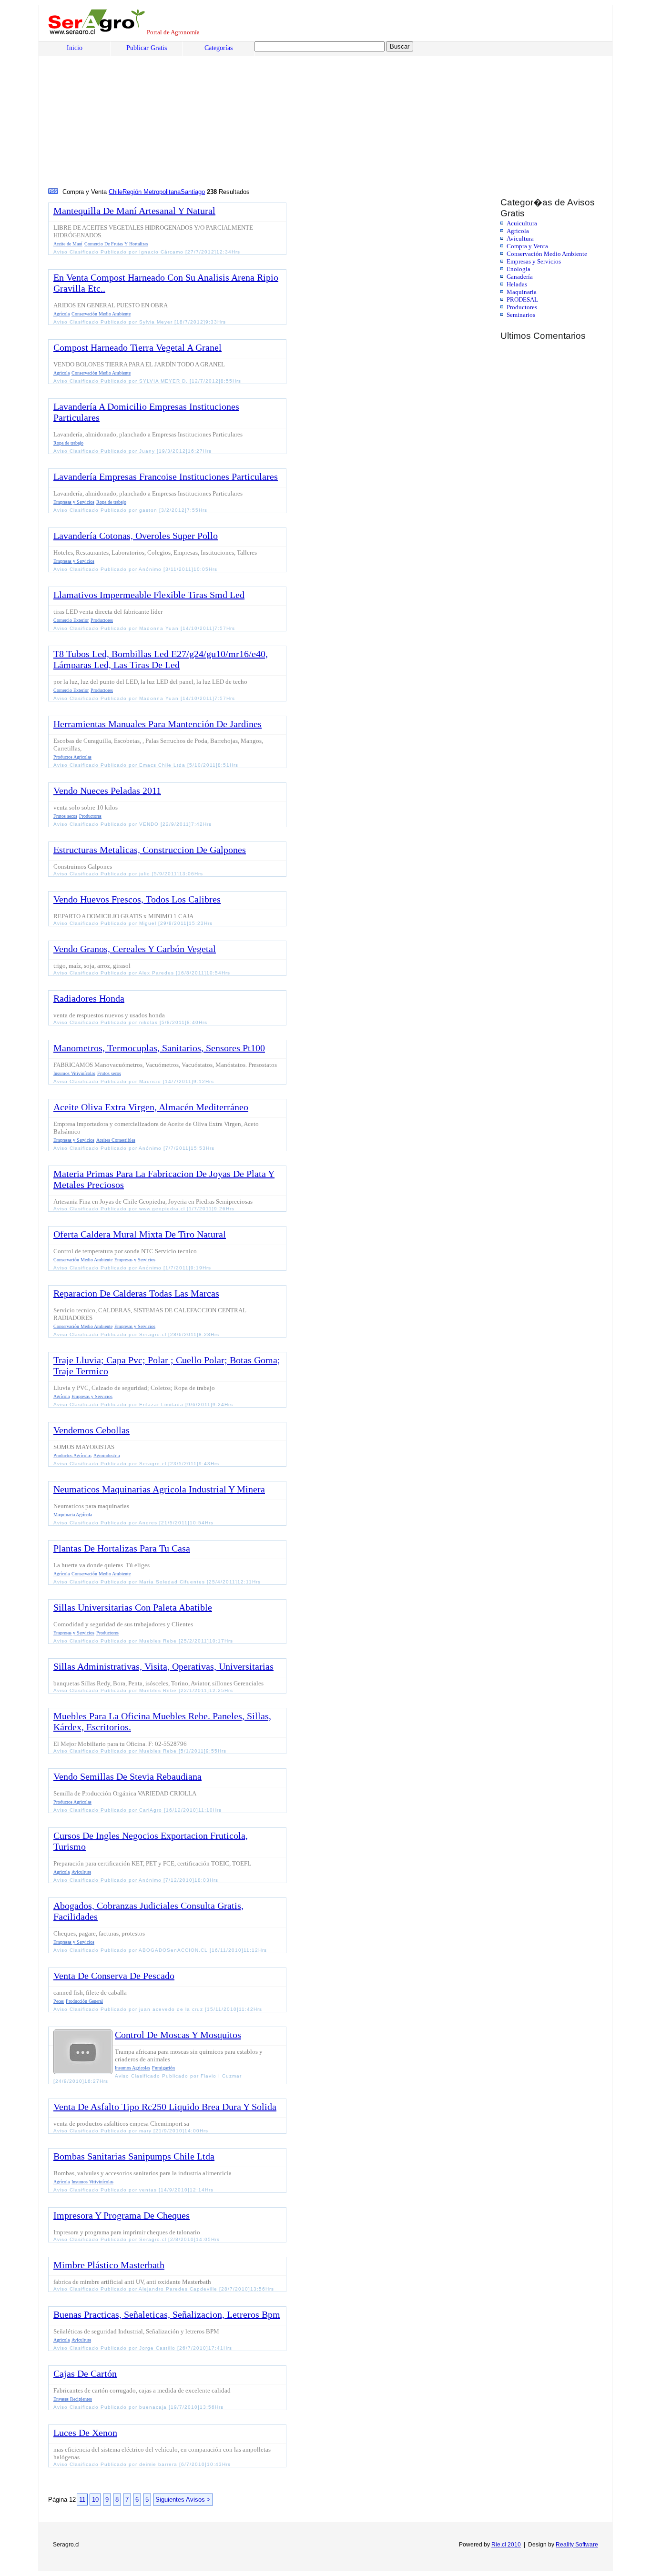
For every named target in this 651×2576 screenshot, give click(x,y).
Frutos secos (65, 816)
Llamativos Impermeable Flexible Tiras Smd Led (149, 595)
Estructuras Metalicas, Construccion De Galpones (150, 850)
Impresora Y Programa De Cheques (122, 2215)
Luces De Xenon (85, 2433)
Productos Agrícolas (72, 757)
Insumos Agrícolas (132, 2068)
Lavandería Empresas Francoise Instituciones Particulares (166, 477)
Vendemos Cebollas (92, 1430)
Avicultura (520, 238)
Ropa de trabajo (68, 443)
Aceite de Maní (68, 244)
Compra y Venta (527, 246)
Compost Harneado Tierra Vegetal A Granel (137, 347)
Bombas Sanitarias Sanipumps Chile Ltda (134, 2156)
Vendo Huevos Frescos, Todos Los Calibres (137, 899)
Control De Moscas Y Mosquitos (178, 2035)
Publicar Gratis (147, 48)
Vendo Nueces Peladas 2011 (107, 791)
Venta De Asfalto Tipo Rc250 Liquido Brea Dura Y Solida (165, 2107)
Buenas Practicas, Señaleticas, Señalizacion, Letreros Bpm (167, 2314)
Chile (116, 192)
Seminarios (521, 315)
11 (82, 2500)
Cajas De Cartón (85, 2373)
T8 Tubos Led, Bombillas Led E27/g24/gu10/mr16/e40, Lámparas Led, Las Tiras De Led (161, 659)
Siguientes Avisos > (183, 2500)
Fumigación (163, 2068)
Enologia (519, 269)
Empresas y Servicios (534, 261)
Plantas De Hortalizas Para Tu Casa (122, 1548)
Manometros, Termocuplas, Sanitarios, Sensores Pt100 (159, 1048)
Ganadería (520, 277)
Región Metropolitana (152, 192)
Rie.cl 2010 (506, 2545)
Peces (59, 2001)
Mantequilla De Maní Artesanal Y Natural (134, 211)
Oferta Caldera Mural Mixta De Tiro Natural (140, 1234)
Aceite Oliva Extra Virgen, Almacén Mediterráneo (151, 1107)
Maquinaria (522, 292)
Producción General (84, 2001)
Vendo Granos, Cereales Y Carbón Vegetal (135, 949)
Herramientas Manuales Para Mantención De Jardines (158, 724)
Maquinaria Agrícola (73, 1515)
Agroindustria (107, 1455)
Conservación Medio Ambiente (547, 254)
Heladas (517, 284)
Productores (522, 307)
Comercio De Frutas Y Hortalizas (116, 244)
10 (95, 2500)
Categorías (219, 48)
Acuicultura (522, 223)
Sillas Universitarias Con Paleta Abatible (133, 1607)
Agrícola (518, 231)
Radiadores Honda (89, 998)
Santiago (193, 192)
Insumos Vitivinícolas (74, 1073)
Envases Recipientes (73, 2399)
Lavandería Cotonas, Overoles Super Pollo (136, 536)
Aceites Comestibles (116, 1140)
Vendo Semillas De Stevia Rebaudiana (127, 1776)
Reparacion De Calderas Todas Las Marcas (136, 1293)
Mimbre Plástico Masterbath (109, 2265)
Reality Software (577, 2545)
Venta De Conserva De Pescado (114, 1976)
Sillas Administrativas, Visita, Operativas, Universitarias (163, 1666)
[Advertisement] (336, 115)
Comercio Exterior (71, 620)
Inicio (75, 48)
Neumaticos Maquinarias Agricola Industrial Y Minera (159, 1489)
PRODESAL (522, 299)
